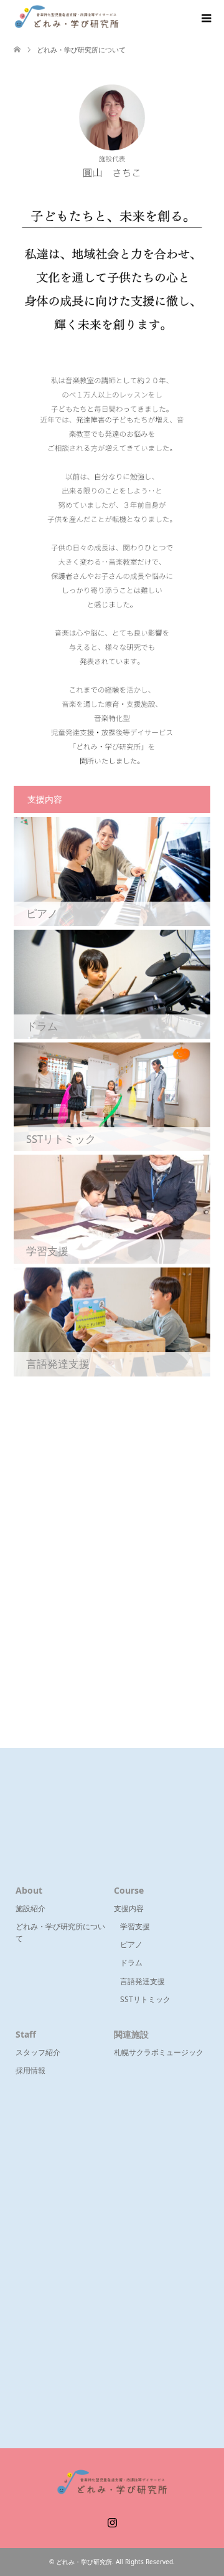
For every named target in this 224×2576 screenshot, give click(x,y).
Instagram (112, 2521)
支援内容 (129, 1908)
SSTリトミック (145, 1999)
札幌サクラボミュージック (159, 2052)
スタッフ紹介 (38, 2052)
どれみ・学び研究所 (84, 2562)
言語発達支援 (142, 1981)
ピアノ (131, 1944)
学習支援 (135, 1926)
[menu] (205, 19)
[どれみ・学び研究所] (67, 18)
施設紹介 (30, 1908)
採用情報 (30, 2070)
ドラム (131, 1963)
